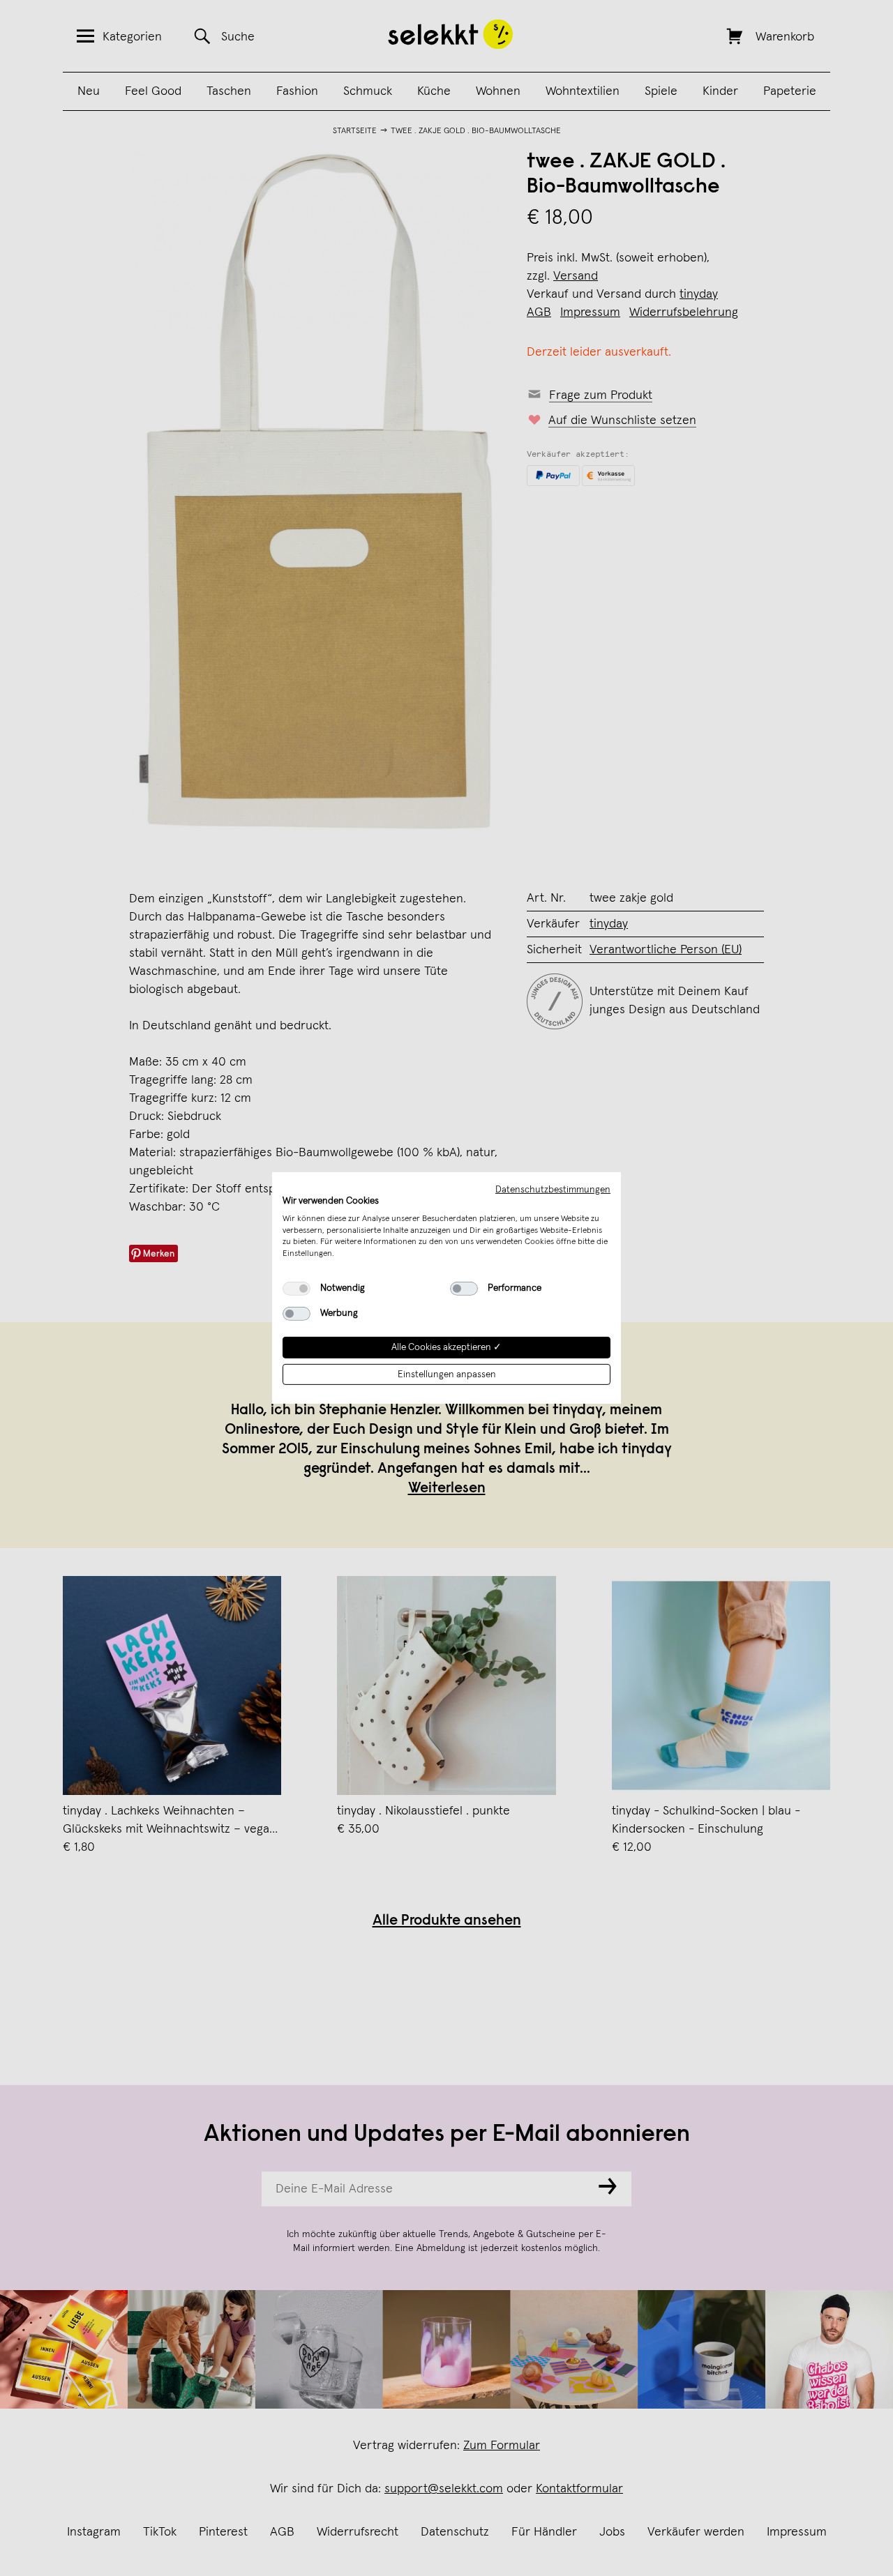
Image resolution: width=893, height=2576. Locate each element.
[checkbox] (297, 1289)
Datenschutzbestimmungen (553, 1190)
